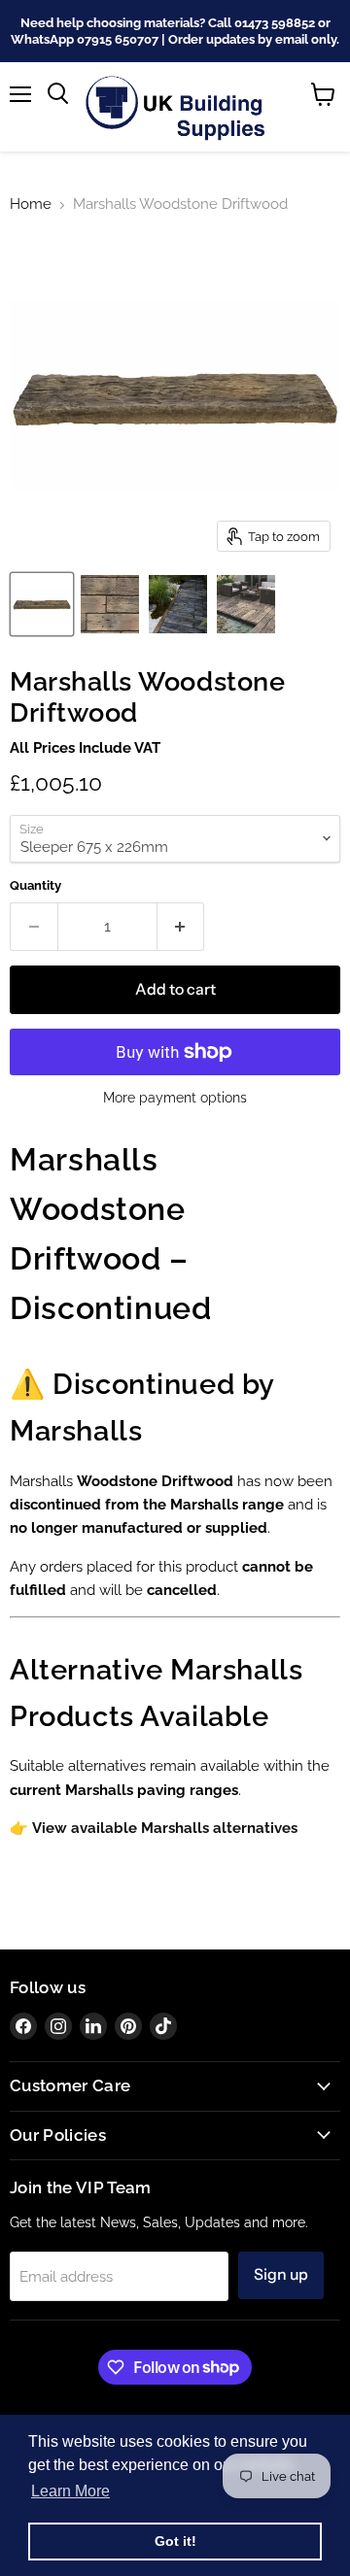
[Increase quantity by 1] (181, 927)
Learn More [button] (70, 2491)
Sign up (281, 2274)
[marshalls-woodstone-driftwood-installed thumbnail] (246, 604)
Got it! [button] (175, 2541)
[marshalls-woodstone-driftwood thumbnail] (42, 604)
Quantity (35, 885)
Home (31, 204)
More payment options (175, 1098)
